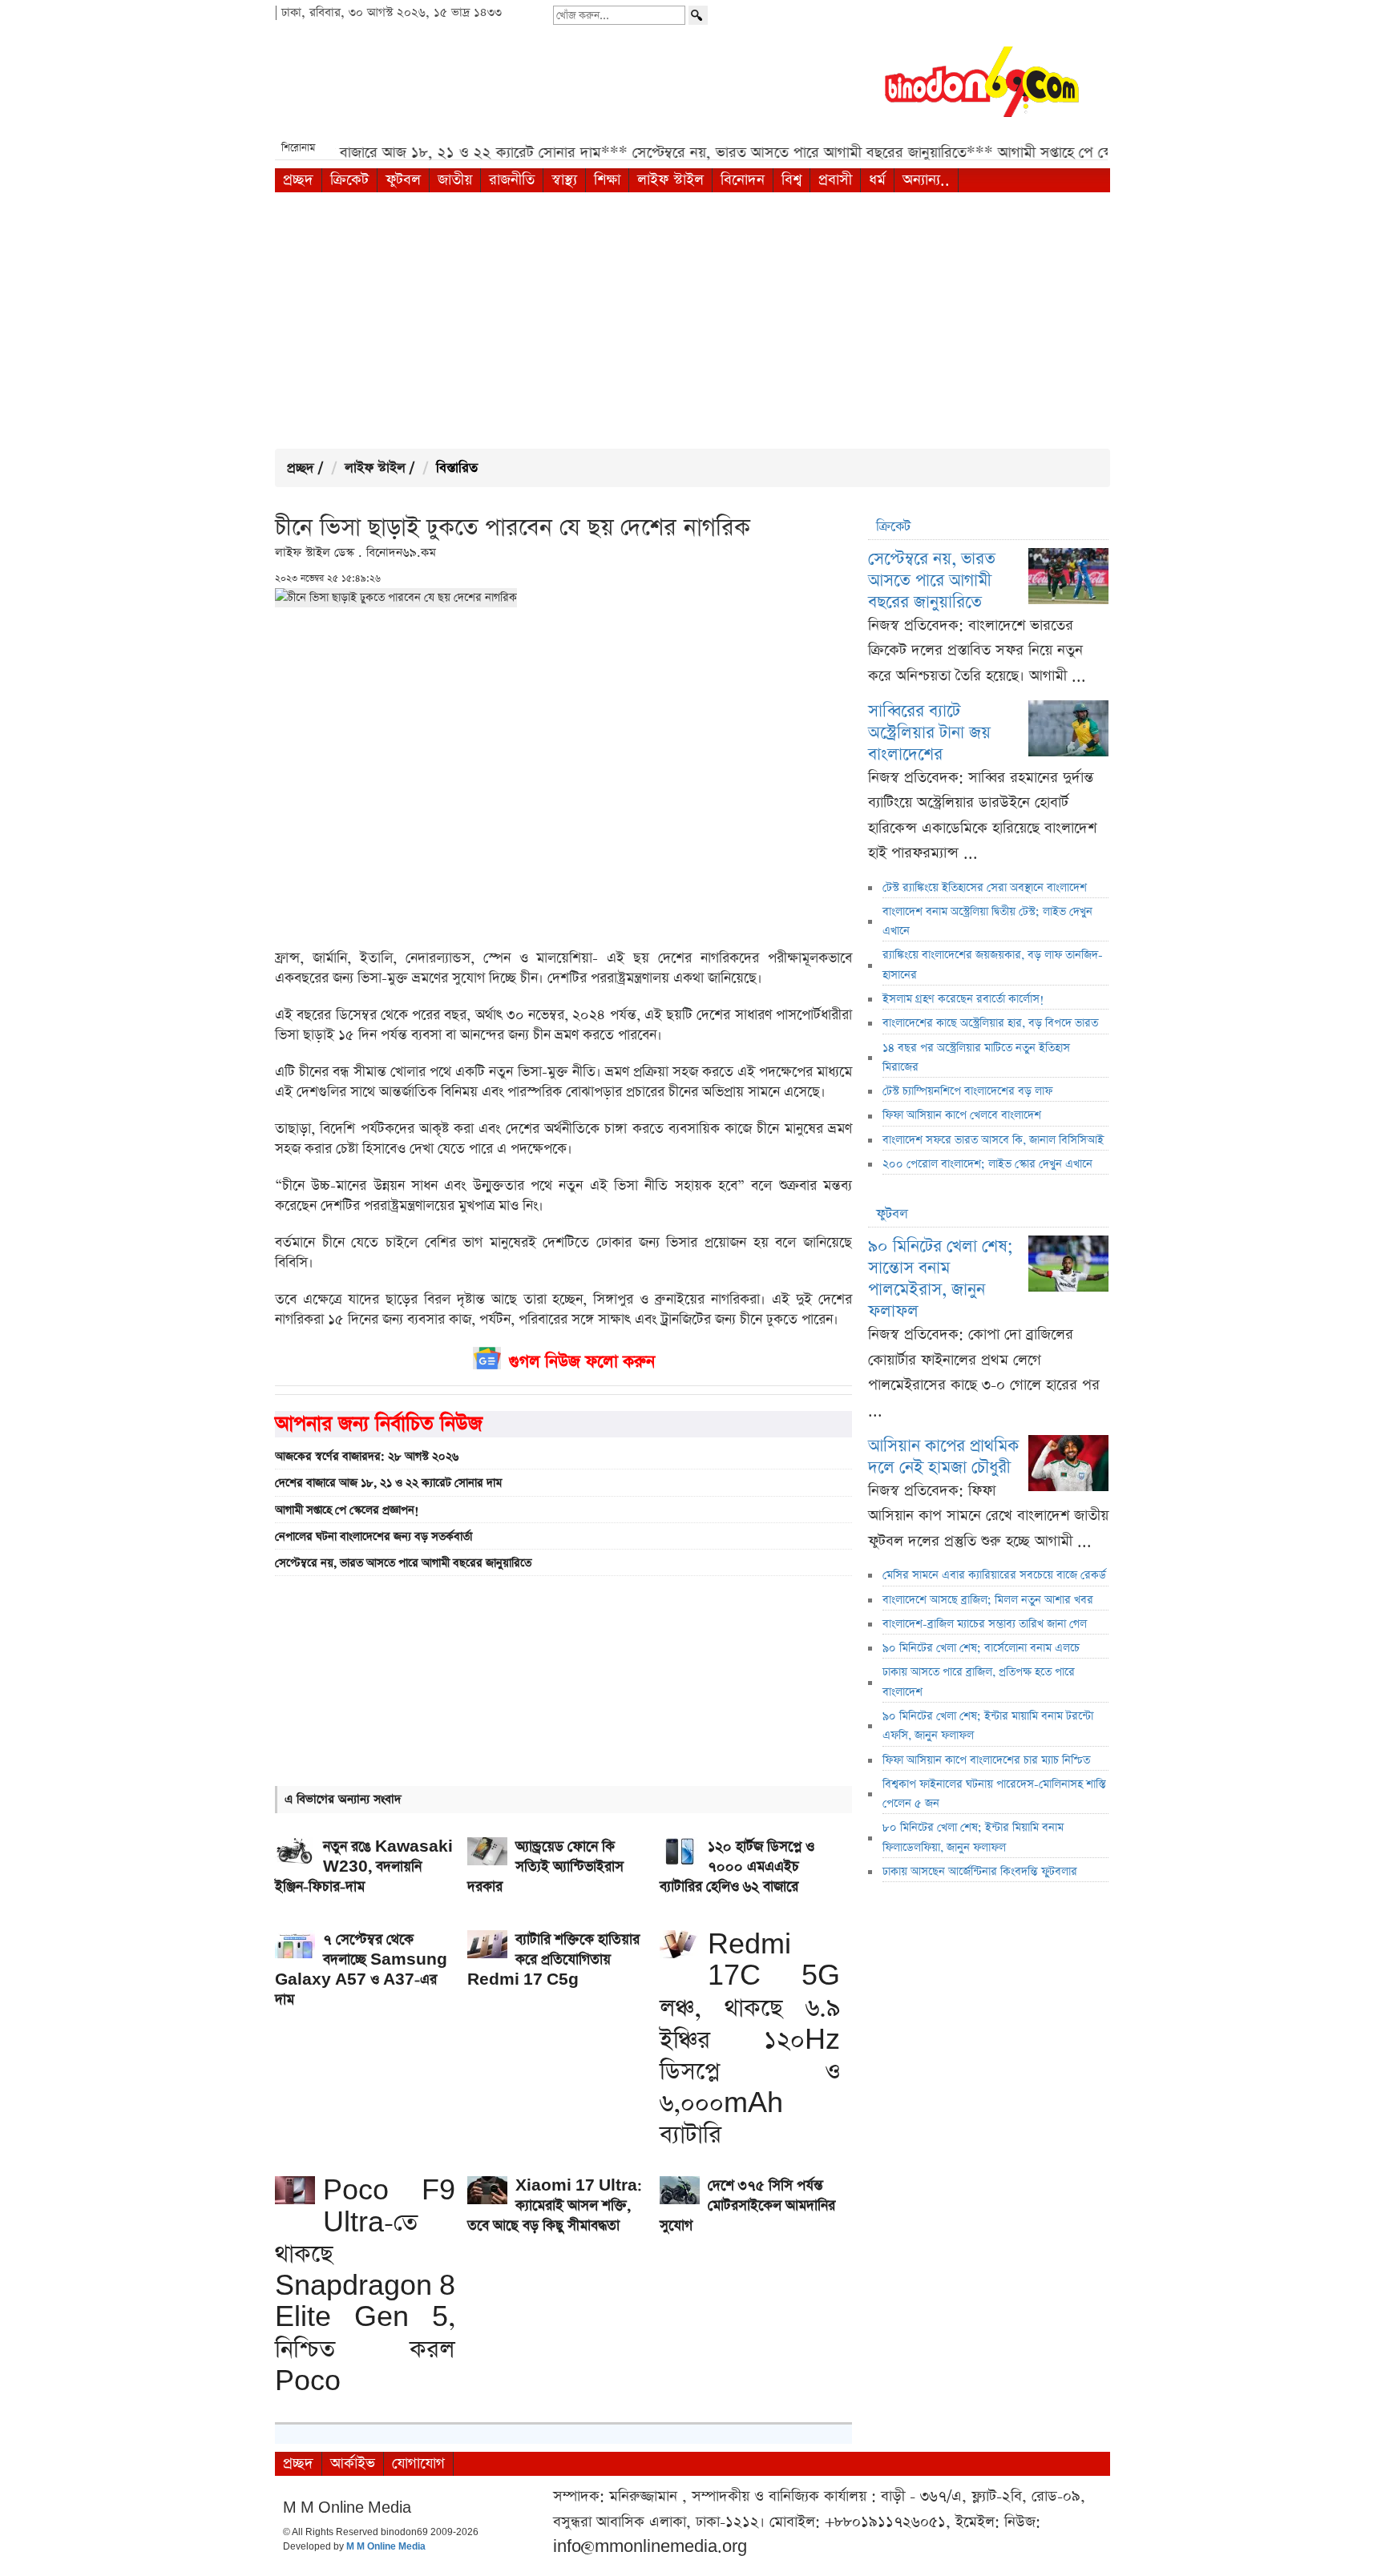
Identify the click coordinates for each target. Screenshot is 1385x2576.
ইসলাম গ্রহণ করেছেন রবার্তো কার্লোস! (963, 999)
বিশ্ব (791, 180)
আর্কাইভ (353, 2463)
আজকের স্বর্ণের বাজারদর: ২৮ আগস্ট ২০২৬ (367, 1457)
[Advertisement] (692, 320)
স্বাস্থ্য (564, 180)
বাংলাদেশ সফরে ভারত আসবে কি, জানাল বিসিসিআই (993, 1140)
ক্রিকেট (349, 180)
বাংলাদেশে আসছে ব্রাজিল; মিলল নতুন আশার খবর (988, 1600)
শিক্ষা (607, 180)
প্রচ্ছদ (298, 180)
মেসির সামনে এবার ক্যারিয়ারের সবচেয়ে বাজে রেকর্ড (994, 1575)
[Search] (698, 15)
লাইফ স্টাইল (670, 180)
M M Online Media (386, 2547)
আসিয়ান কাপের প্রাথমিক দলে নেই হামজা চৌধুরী (943, 1457)
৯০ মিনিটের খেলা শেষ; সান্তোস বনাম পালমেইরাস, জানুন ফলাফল (941, 1279)
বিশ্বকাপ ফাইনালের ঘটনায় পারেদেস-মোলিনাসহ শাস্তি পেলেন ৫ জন (994, 1794)
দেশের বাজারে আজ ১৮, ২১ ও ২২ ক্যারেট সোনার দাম (388, 1483)
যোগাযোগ (418, 2463)
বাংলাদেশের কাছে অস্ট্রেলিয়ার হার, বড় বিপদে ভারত (990, 1023)
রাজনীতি (512, 180)
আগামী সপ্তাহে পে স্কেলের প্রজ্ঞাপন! (347, 1510)
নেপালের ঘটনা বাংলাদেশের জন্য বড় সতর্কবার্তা (374, 1537)
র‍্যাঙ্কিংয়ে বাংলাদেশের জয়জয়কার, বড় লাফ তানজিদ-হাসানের (993, 965)
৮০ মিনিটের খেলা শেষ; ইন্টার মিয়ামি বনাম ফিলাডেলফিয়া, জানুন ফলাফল (973, 1837)
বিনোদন (743, 180)
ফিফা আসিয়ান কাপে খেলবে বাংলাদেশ (962, 1115)
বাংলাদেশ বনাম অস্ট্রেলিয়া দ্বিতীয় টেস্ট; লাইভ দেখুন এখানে (987, 921)
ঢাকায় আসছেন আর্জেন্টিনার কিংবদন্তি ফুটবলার (980, 1872)
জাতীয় (455, 180)
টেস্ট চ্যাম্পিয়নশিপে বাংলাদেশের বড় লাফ (967, 1091)
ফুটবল (403, 180)
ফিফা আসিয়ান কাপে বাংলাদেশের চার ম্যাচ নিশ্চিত (986, 1760)
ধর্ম (877, 180)
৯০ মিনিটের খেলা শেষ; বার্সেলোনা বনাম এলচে (981, 1648)
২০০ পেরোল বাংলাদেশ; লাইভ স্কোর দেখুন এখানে (987, 1164)
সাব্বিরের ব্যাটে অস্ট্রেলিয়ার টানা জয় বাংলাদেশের (929, 733)
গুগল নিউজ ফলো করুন (582, 1362)
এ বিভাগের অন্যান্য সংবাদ (343, 1799)
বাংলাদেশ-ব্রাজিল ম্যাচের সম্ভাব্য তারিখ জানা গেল (985, 1624)
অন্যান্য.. (926, 180)
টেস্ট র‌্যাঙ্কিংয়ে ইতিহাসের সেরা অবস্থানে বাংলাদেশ (985, 888)
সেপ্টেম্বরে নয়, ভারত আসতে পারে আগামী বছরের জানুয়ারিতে (403, 1563)
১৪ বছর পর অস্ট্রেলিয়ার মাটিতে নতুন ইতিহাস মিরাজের (976, 1058)
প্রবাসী (835, 180)
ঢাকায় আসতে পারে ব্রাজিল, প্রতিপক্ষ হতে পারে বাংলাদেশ (979, 1682)
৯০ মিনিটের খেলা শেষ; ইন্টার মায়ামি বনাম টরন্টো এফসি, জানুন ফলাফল (988, 1726)
